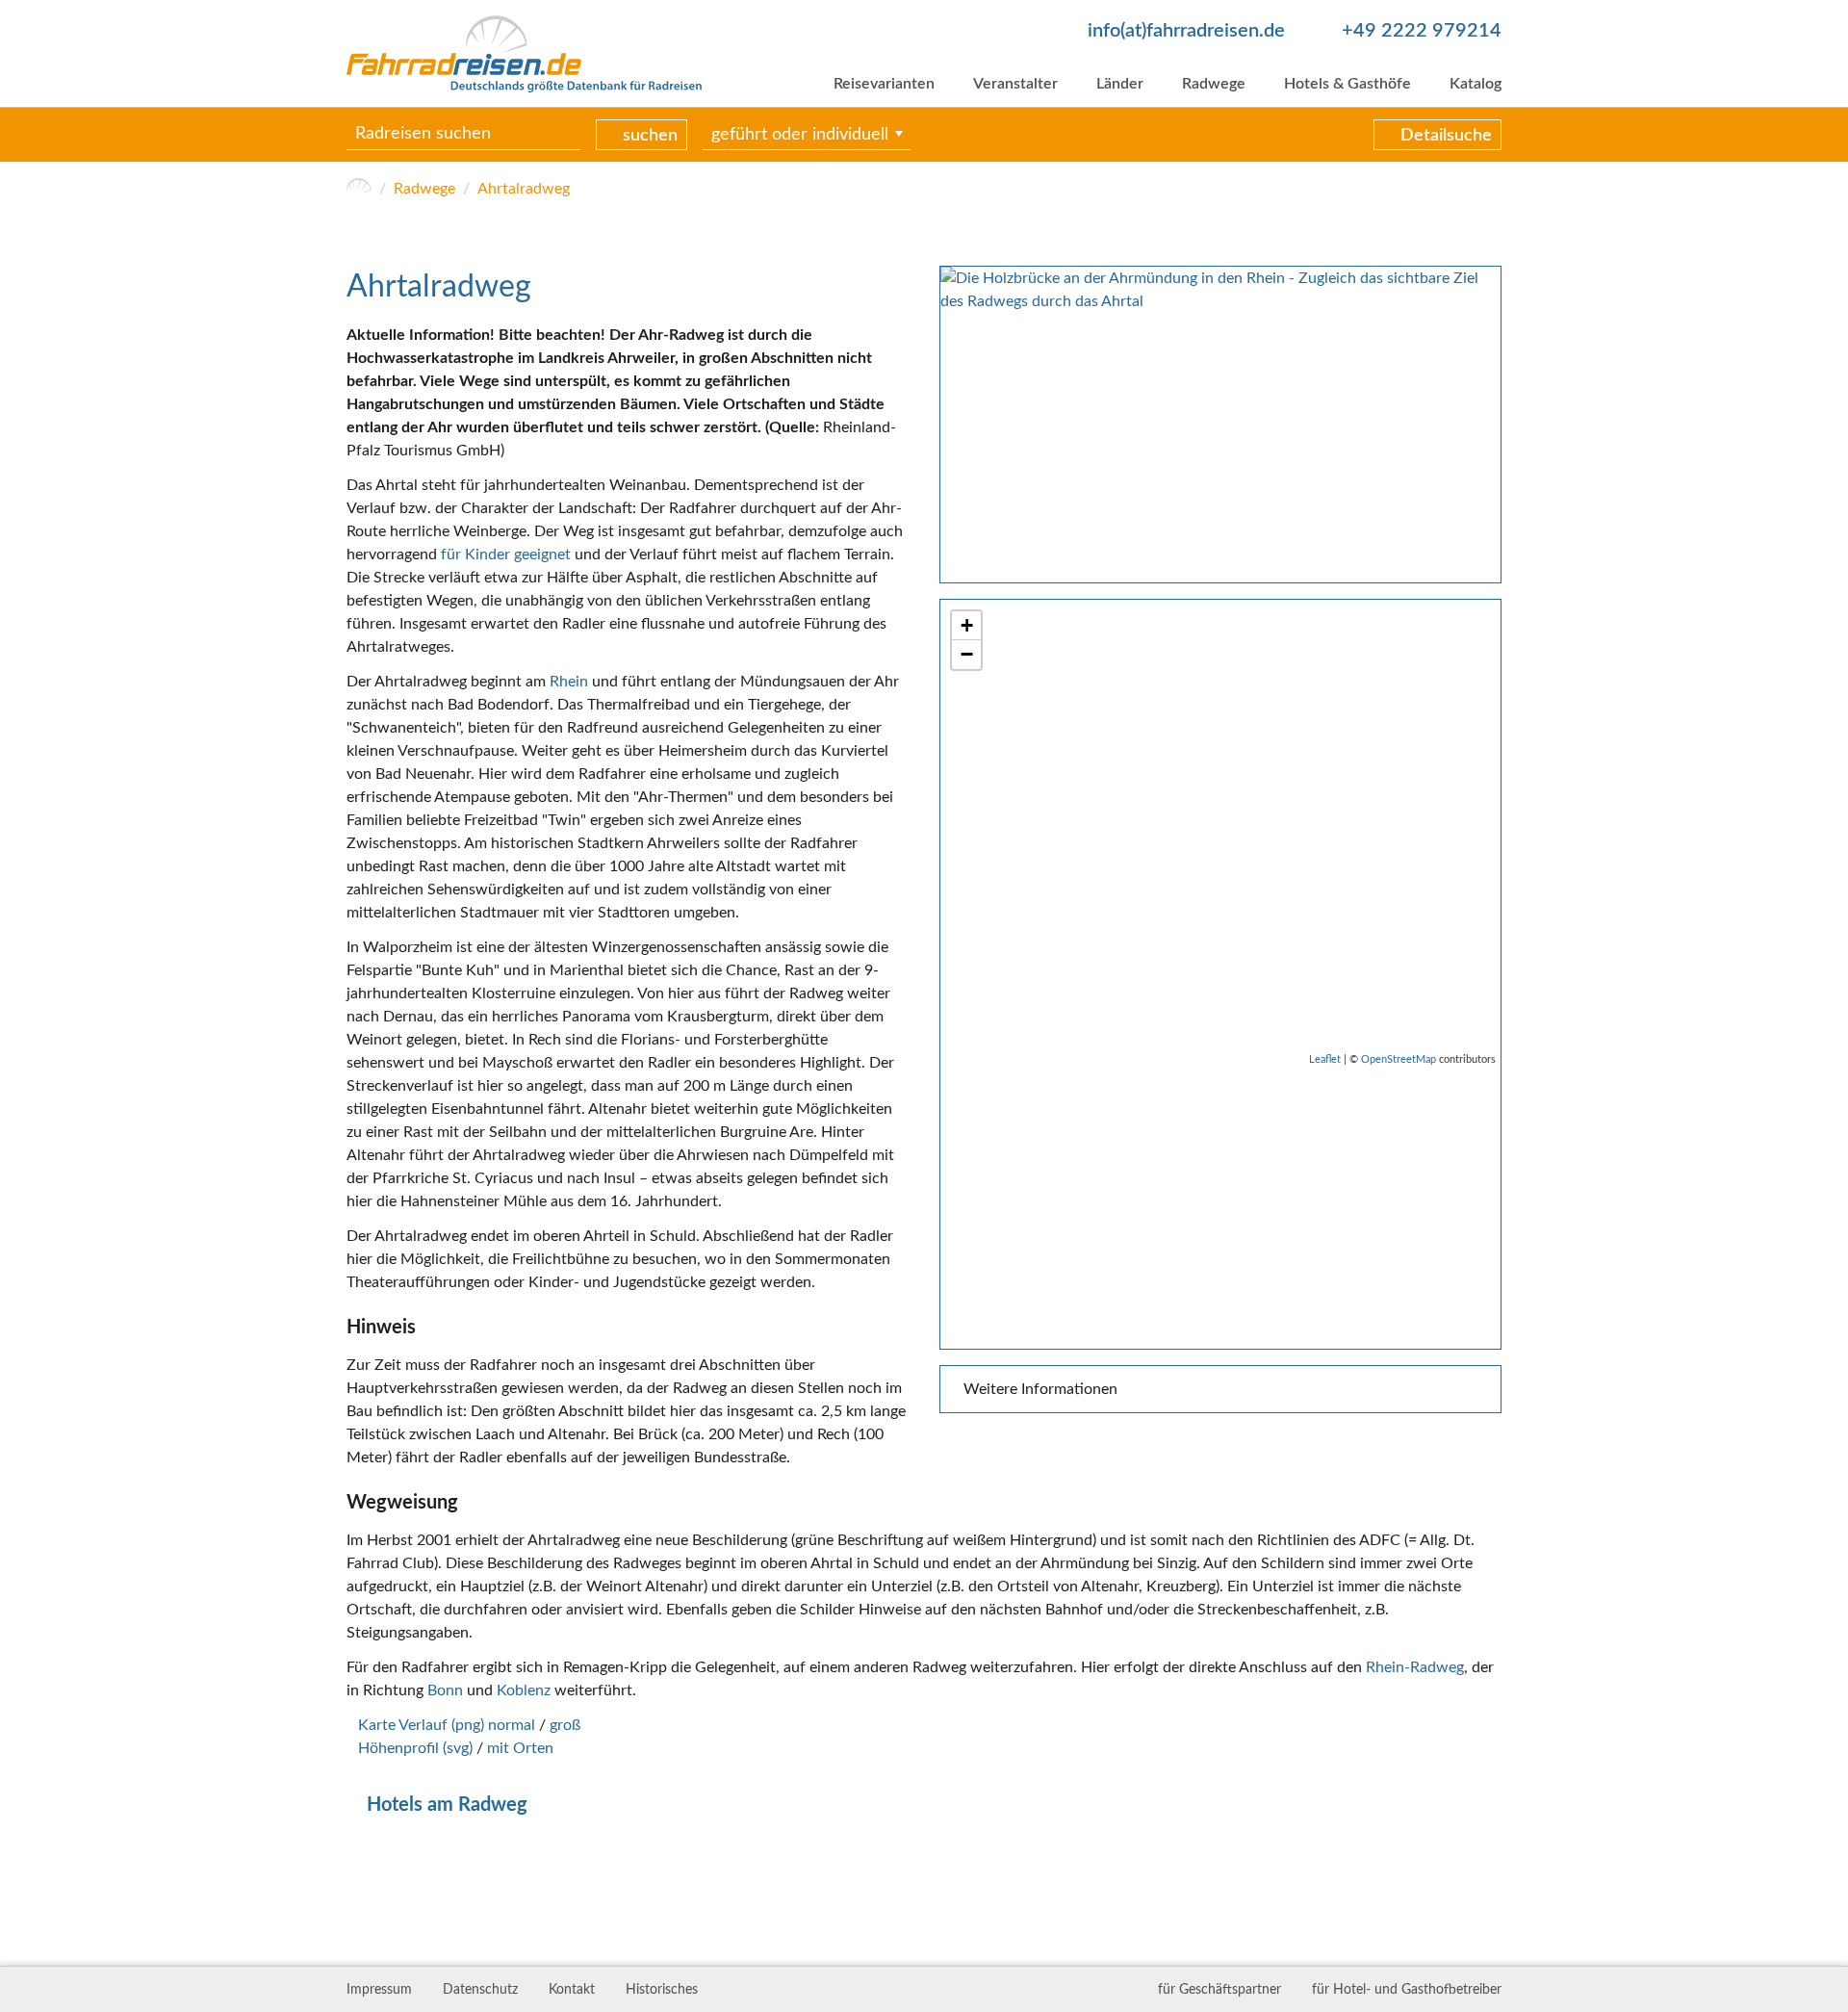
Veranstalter (1015, 84)
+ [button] (967, 625)
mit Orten (520, 1748)
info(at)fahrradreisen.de (1186, 31)
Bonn (445, 1690)
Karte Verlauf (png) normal (447, 1725)
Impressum (379, 1990)
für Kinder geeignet (506, 555)
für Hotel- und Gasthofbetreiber (1407, 1990)
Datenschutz (480, 1990)
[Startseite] (359, 189)
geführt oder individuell (800, 135)
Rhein (569, 682)
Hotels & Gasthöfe (1347, 84)
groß (565, 1725)
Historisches (662, 1990)
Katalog (1476, 84)
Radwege (1214, 84)
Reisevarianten (884, 84)
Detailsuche (1446, 136)
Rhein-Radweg (1415, 1667)
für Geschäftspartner (1219, 1990)
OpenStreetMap (1399, 1059)
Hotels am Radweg (447, 1805)
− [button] (967, 654)
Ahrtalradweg (524, 189)
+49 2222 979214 (1422, 31)
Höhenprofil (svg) (415, 1748)
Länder (1120, 84)
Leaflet (1325, 1059)
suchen (650, 136)
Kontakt (572, 1990)
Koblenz (524, 1690)
